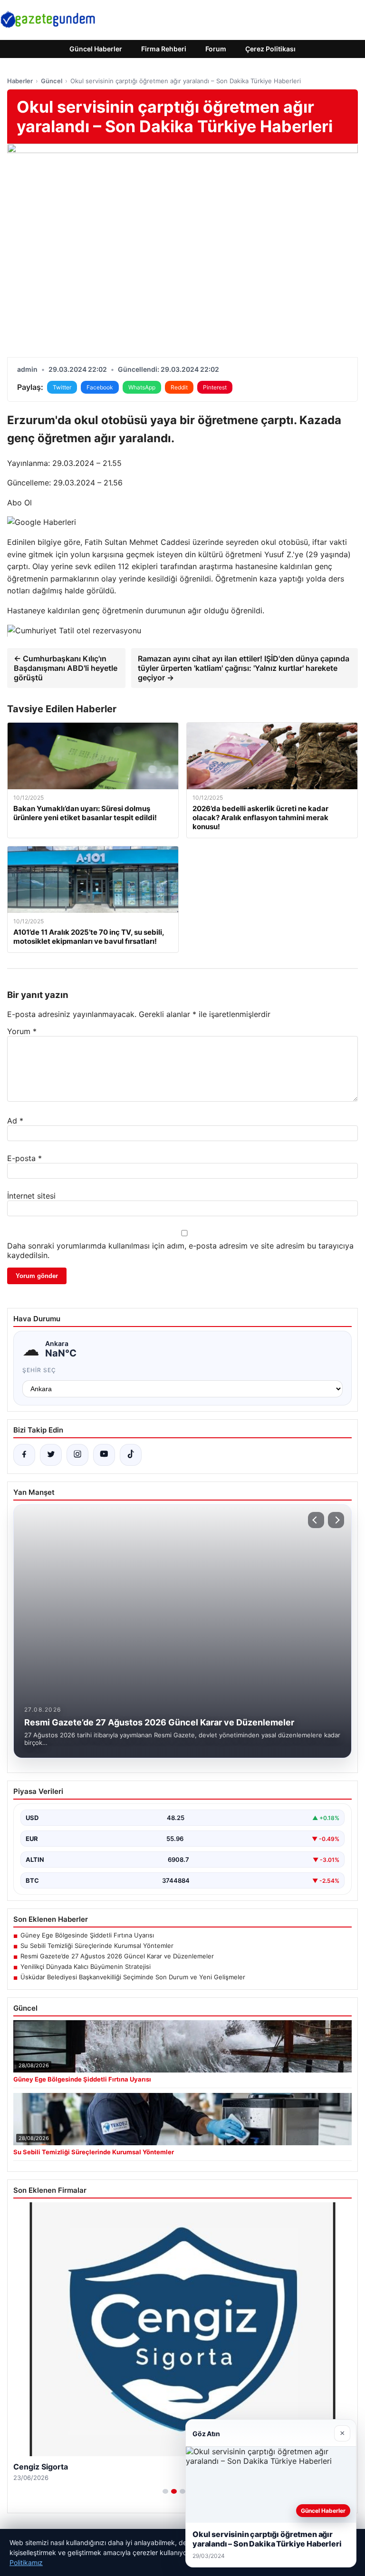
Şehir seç (39, 1370)
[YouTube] (104, 1455)
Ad (15, 1121)
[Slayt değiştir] (165, 2491)
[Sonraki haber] (336, 1520)
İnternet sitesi (31, 1196)
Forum (216, 49)
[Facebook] (24, 1455)
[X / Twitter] (51, 1455)
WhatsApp (142, 387)
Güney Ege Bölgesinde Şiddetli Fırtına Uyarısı (87, 1935)
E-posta (24, 1158)
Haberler (20, 81)
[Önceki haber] (316, 1520)
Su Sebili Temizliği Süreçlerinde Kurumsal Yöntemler (97, 1946)
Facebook (100, 387)
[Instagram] (77, 1455)
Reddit (179, 387)
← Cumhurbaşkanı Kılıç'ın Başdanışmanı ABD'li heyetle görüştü (66, 668)
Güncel (52, 81)
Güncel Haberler (96, 49)
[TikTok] (131, 1455)
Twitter (62, 387)
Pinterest (215, 387)
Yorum (22, 1031)
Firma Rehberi (164, 49)
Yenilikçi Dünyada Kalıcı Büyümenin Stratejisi (86, 1966)
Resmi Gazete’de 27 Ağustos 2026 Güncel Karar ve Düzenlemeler (117, 1956)
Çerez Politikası (270, 49)
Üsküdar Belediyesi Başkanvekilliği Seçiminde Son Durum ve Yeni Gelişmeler (133, 1977)
